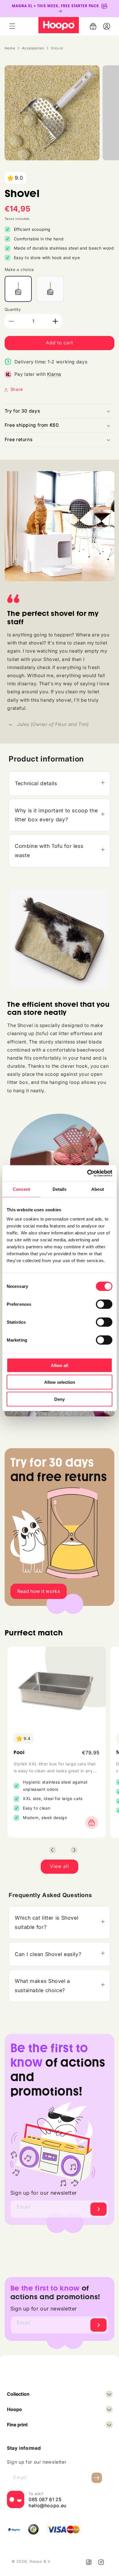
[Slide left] (53, 1850)
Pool (19, 1753)
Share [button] (17, 389)
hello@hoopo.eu (48, 2506)
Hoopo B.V (40, 2561)
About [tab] (98, 1189)
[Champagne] (50, 289)
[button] (12, 26)
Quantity (13, 309)
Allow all (59, 1365)
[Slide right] (74, 1850)
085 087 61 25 (45, 2499)
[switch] (104, 1304)
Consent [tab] (21, 1189)
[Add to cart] (90, 1823)
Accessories (33, 48)
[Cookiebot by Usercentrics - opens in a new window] (87, 1173)
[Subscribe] (98, 2209)
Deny (59, 1399)
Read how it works (39, 1591)
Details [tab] (60, 1189)
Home (10, 48)
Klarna (54, 374)
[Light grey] (18, 289)
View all (59, 1866)
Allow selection (60, 1382)
